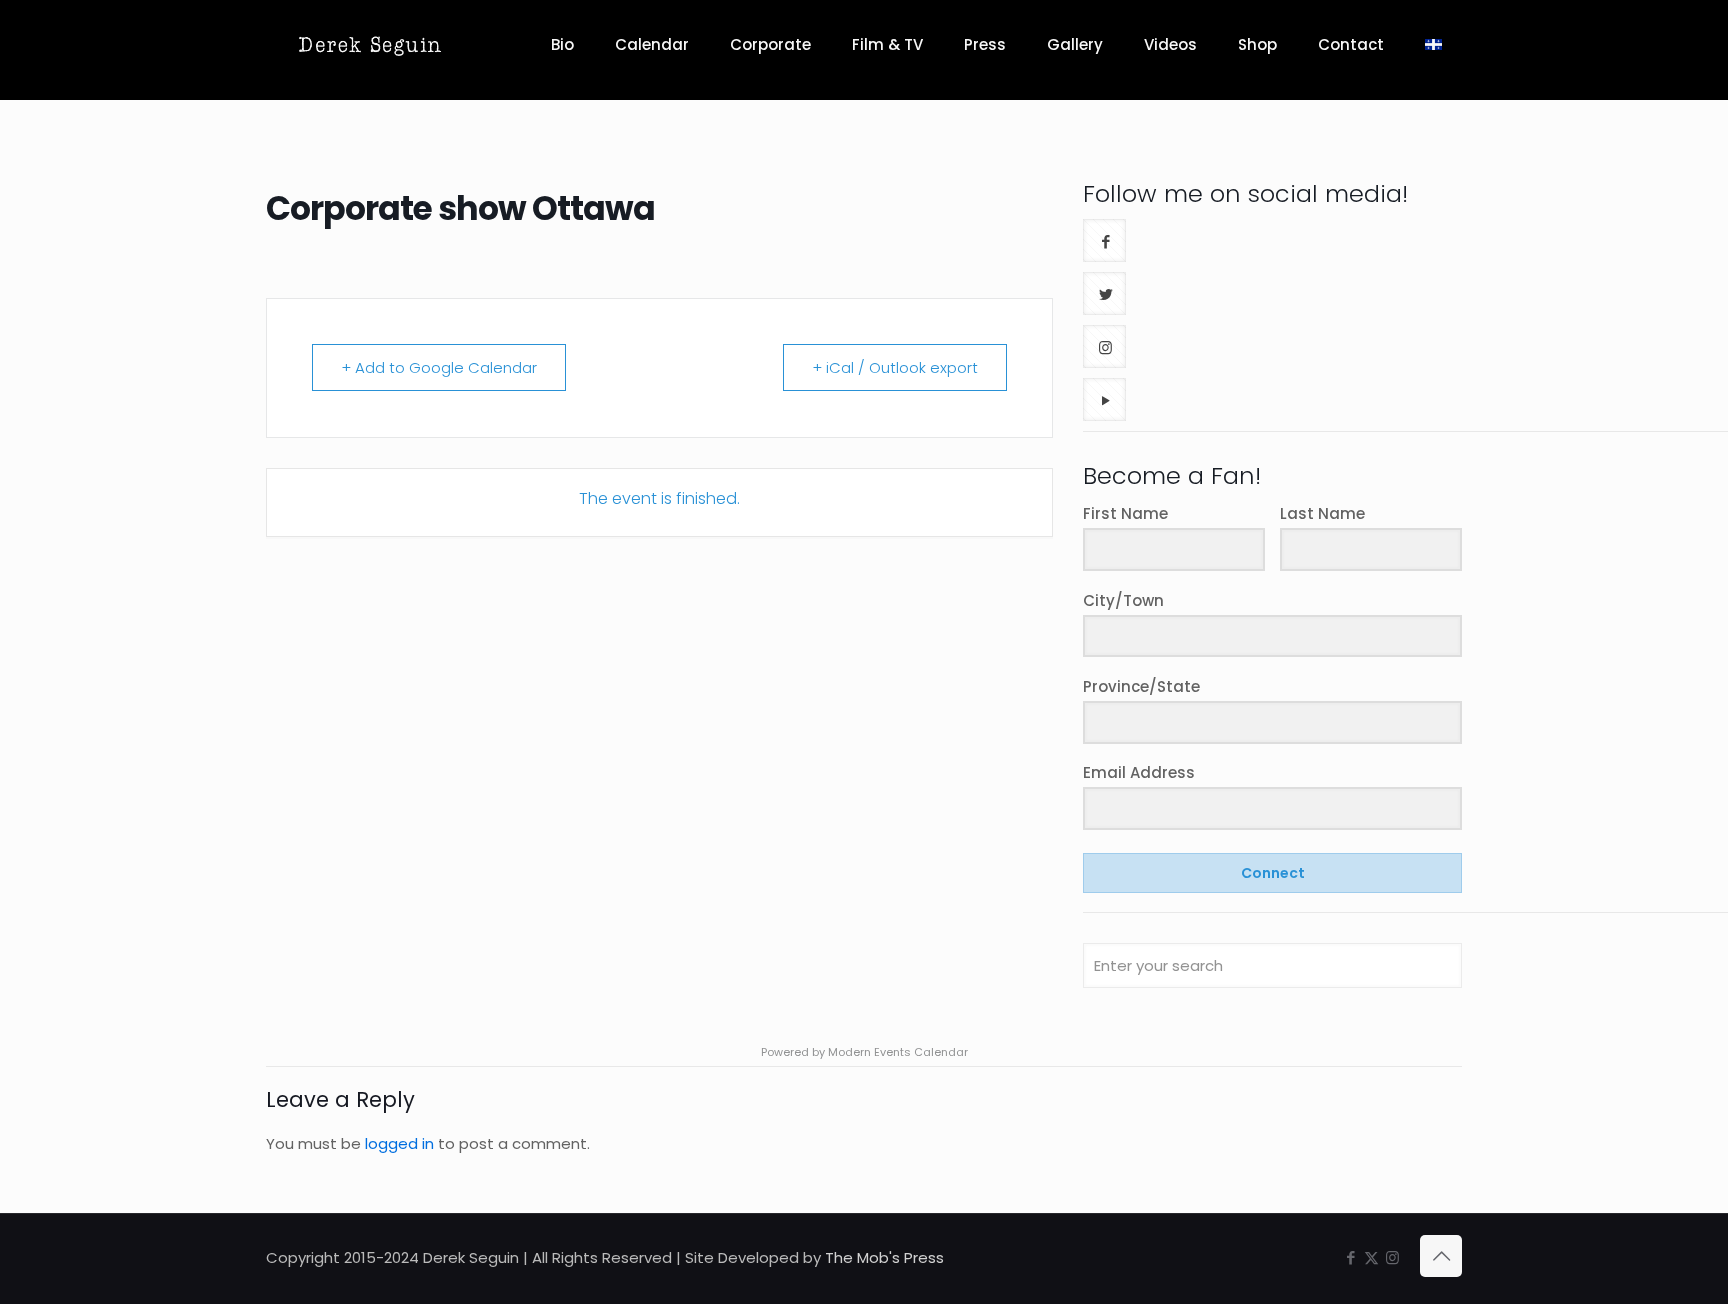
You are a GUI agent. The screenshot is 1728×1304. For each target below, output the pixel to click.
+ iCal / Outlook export (895, 367)
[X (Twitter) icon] (1371, 1257)
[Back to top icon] (1441, 1256)
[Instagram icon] (1392, 1257)
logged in (399, 1143)
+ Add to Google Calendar (439, 367)
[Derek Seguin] (369, 45)
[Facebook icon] (1350, 1257)
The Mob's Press (884, 1257)
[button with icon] (1104, 240)
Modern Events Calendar (898, 1052)
